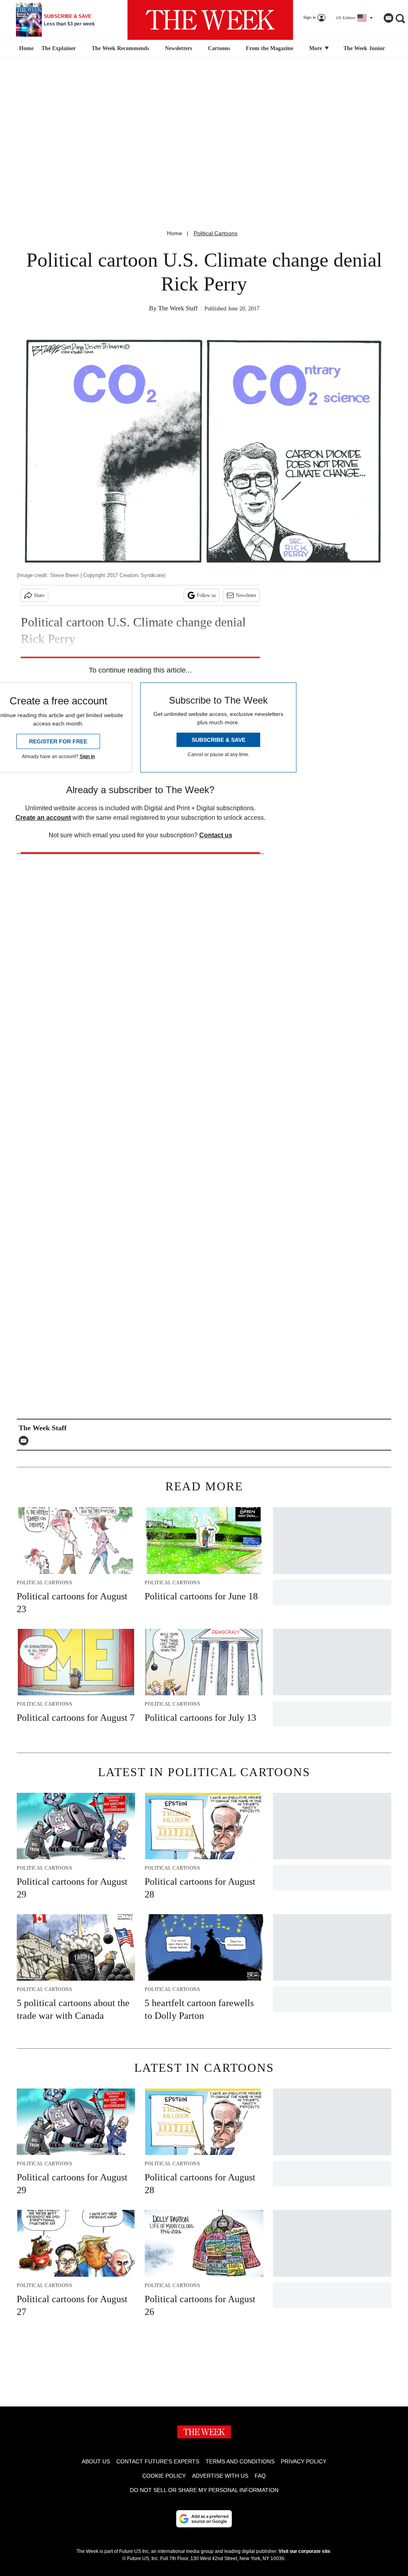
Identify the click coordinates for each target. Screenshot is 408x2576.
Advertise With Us (220, 2476)
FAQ (260, 2476)
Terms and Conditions (240, 2461)
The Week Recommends (120, 48)
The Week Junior (364, 48)
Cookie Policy (164, 2476)
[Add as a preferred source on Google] (204, 2519)
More (316, 48)
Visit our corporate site (304, 2551)
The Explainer (59, 48)
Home (175, 233)
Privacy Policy (304, 2461)
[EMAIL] (25, 1441)
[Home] (25, 49)
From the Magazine (270, 48)
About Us (96, 2461)
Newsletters (178, 48)
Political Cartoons (216, 233)
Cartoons (219, 48)
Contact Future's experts (158, 2461)
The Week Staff (178, 308)
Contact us (216, 835)
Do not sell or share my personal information (204, 2490)
